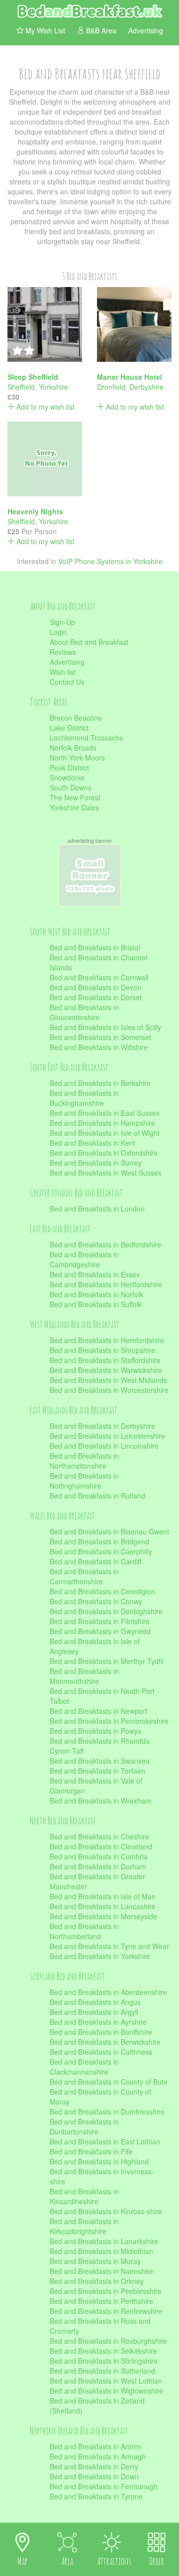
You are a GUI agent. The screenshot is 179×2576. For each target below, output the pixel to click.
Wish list (63, 672)
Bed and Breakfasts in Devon (95, 987)
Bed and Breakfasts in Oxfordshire (104, 1153)
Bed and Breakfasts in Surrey (96, 1163)
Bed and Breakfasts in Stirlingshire (104, 2361)
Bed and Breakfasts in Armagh (98, 2456)
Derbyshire (146, 387)
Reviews (63, 652)
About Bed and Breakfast (89, 642)
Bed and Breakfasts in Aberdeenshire (108, 1992)
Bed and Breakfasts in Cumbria (99, 1856)
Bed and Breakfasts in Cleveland (101, 1846)
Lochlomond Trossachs (86, 738)
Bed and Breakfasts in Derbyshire (102, 1426)
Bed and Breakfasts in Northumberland (84, 1931)
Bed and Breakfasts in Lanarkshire (104, 2241)
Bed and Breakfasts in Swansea (100, 1761)
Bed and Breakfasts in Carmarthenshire (84, 1576)
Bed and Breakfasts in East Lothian (105, 2141)
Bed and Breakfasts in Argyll (94, 2012)
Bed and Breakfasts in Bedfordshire (105, 1244)
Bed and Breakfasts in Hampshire (102, 1123)
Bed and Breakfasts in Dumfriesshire (107, 2112)
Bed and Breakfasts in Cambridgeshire (84, 1259)
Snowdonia (67, 777)
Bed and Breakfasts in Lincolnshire (104, 1446)
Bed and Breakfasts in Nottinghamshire (84, 1481)
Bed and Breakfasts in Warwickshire (106, 1370)
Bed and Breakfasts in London (97, 1209)
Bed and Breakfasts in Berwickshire (105, 2042)
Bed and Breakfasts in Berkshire (100, 1083)
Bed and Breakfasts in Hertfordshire (106, 1284)
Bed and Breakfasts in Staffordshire (105, 1360)
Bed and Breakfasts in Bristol (95, 947)
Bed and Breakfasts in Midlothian (101, 2251)
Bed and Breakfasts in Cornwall (99, 977)
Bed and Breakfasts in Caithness (101, 2052)
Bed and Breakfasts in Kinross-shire (106, 2211)
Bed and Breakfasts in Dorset (96, 997)
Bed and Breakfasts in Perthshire (101, 2301)
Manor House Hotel (130, 377)
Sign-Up (62, 622)
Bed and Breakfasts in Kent (92, 1143)
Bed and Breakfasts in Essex (95, 1274)
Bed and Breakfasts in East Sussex (105, 1113)
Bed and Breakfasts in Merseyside (103, 1916)
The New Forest (75, 797)
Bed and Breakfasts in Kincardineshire (84, 2196)
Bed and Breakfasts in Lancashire (103, 1906)
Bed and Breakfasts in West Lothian (106, 2381)
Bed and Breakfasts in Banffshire (101, 2032)
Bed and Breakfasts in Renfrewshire (106, 2311)
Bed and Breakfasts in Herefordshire (107, 1340)
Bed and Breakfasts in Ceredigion (102, 1591)
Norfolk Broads (73, 748)
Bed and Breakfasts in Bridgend (99, 1541)
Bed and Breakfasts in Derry (94, 2466)
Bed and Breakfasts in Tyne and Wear (109, 1946)
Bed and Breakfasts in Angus (95, 2002)
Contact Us (67, 682)
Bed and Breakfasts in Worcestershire (109, 1390)
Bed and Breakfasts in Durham (98, 1866)
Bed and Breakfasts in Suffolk (96, 1304)
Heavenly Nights (35, 511)
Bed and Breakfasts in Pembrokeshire (109, 1721)
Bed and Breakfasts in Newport (98, 1711)
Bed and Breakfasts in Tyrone (96, 2496)
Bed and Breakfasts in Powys (95, 1731)
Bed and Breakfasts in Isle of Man (103, 1896)
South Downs (71, 787)
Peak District (69, 767)
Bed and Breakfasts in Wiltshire (99, 1047)
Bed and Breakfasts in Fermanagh (104, 2486)
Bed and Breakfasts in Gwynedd (100, 1631)
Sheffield (21, 387)
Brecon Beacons (76, 718)
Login (58, 632)
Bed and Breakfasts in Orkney (97, 2281)
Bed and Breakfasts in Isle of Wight (105, 1133)
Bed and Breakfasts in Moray (95, 2261)
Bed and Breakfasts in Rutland (97, 1496)
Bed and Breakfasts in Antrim (95, 2446)
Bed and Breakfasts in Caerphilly (101, 1551)
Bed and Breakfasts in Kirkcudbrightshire (84, 2226)
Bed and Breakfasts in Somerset (100, 1037)
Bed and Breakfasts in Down (94, 2476)
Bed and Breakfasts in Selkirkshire (103, 2351)
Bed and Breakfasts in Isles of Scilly (105, 1027)
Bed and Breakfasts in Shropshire (102, 1350)
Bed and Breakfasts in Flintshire (100, 1621)
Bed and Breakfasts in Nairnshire (101, 2271)
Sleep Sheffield (33, 377)
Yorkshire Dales (74, 807)
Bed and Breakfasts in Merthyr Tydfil (107, 1661)
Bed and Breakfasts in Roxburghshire (108, 2341)
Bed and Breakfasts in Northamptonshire (84, 1461)
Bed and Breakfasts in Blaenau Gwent (109, 1531)
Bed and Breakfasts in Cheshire (99, 1836)
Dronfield (111, 387)
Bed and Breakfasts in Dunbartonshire (84, 2126)
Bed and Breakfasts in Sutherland (102, 2371)
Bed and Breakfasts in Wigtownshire (106, 2391)
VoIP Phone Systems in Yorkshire (110, 561)
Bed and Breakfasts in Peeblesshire (106, 2291)
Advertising (67, 662)
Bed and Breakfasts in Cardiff (95, 1561)
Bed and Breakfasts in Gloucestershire (84, 1012)
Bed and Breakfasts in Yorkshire (100, 1956)
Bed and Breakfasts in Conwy (96, 1601)
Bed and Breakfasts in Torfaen (97, 1771)
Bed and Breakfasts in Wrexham (100, 1801)
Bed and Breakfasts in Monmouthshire (84, 1676)
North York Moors (77, 758)
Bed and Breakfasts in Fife (91, 2151)
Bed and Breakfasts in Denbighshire (106, 1611)
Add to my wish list (45, 407)
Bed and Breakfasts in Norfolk (96, 1294)
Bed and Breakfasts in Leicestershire (107, 1436)
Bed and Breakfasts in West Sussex (106, 1173)
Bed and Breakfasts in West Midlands (108, 1380)
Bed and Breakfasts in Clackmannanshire (84, 2067)
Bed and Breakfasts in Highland (99, 2161)
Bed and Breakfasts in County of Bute (109, 2082)
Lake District (69, 728)
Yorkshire (53, 387)
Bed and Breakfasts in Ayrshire (98, 2022)
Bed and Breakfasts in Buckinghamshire (84, 1098)
